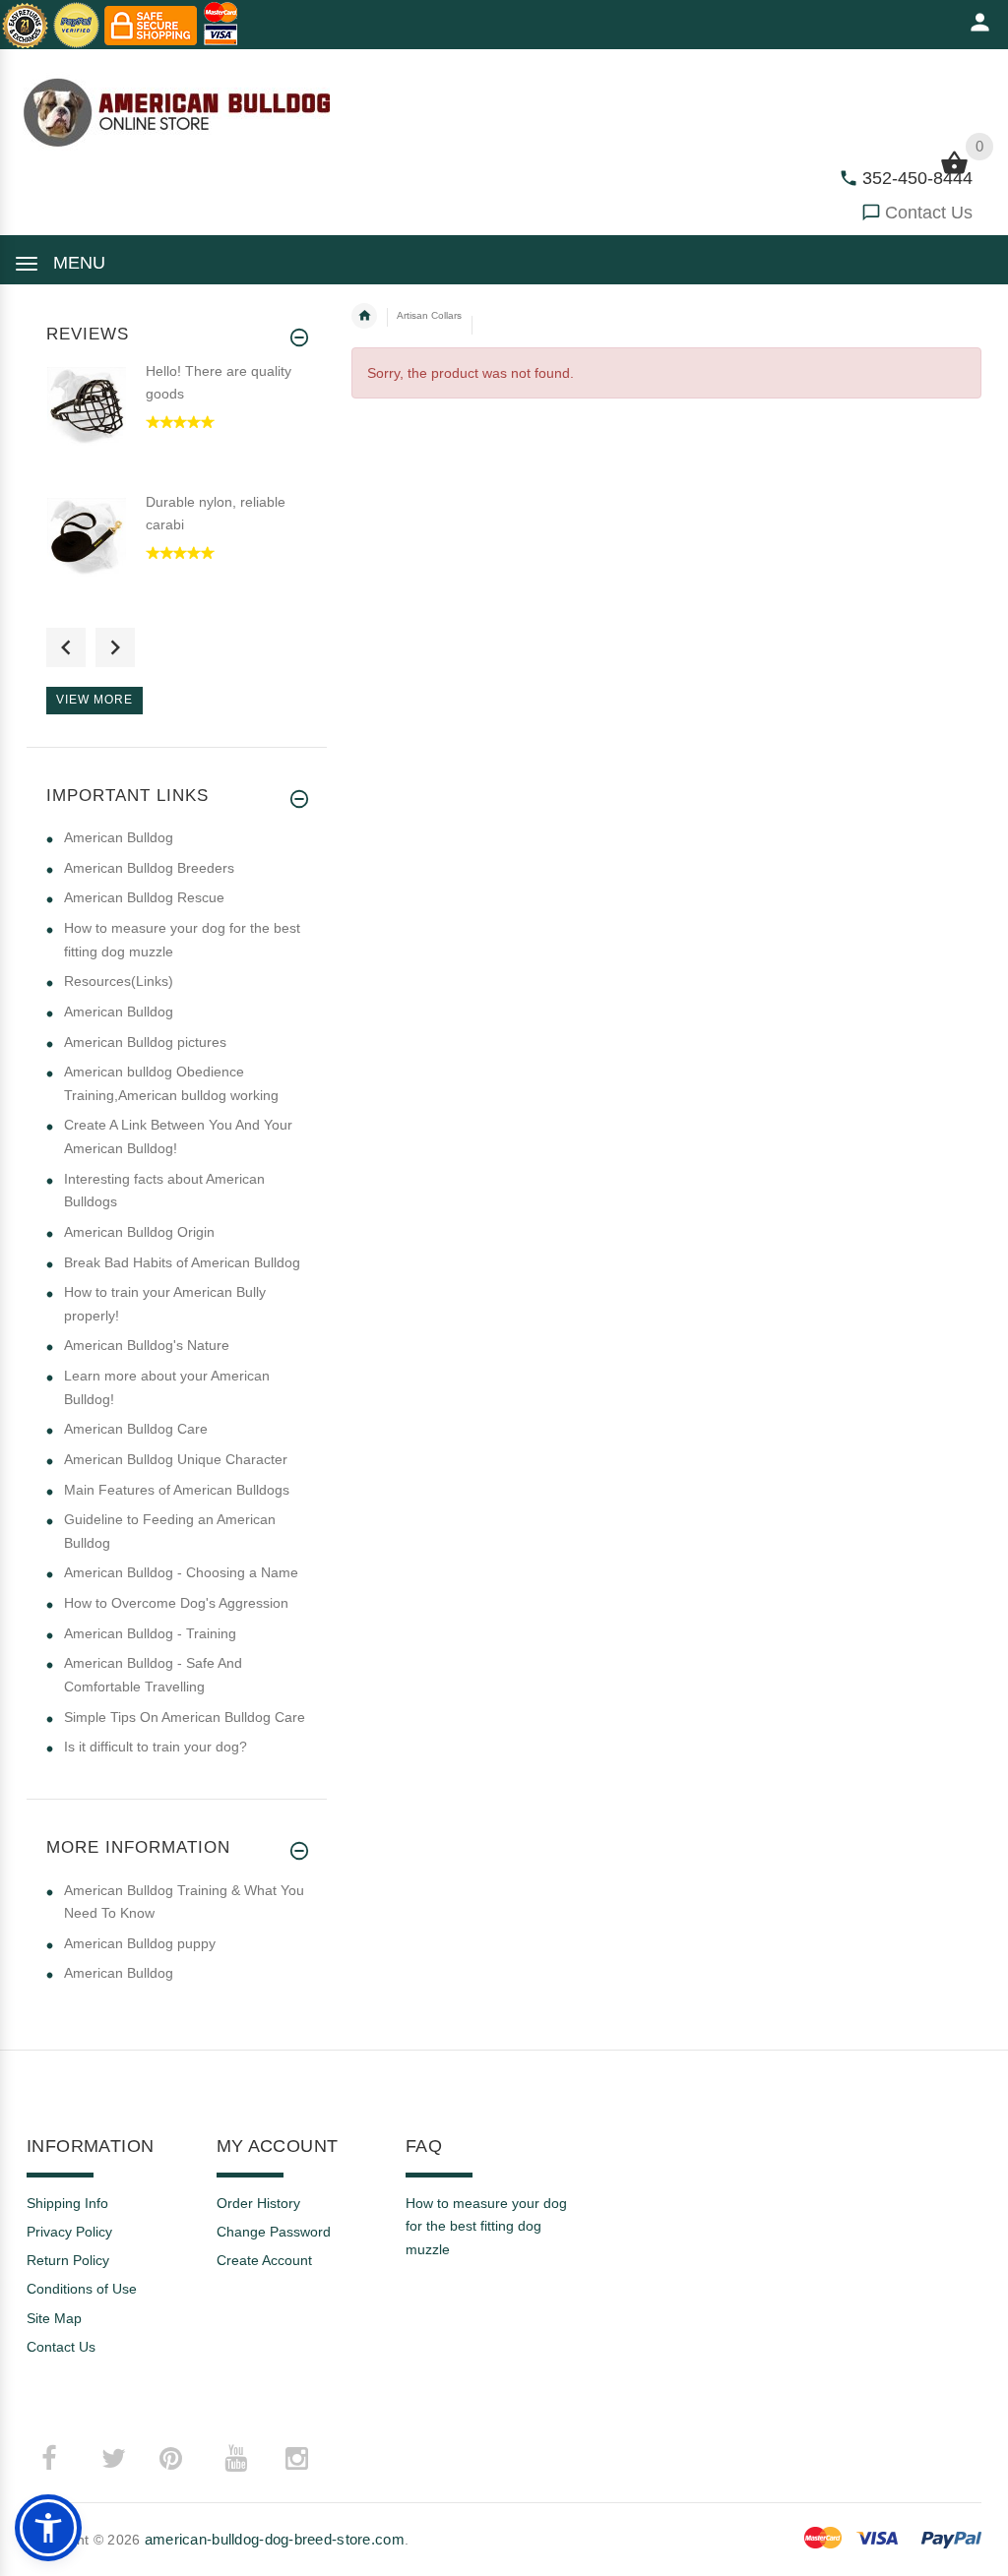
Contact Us (929, 213)
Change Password (274, 2232)
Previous (66, 647)
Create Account (264, 2260)
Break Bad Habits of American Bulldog (182, 1262)
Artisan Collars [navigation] (429, 315)
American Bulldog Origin (139, 1232)
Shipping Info (67, 2203)
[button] (48, 2528)
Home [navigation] (364, 316)
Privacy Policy (69, 2232)
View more (94, 700)
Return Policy (68, 2260)
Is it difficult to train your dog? (156, 1747)
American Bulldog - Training (150, 1633)
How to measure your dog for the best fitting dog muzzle (486, 2226)
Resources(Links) (119, 981)
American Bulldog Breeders (149, 868)
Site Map (54, 2318)
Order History (258, 2203)
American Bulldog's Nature (147, 1345)
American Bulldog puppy (140, 1943)
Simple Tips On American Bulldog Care (185, 1717)
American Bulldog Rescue (144, 897)
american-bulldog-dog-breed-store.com (275, 2539)
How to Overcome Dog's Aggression (176, 1603)
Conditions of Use (82, 2289)
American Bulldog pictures (145, 1042)
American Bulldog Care (136, 1429)
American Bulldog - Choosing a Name (181, 1572)
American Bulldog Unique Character (176, 1459)
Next (115, 647)
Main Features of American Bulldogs (177, 1490)
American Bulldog (119, 837)
